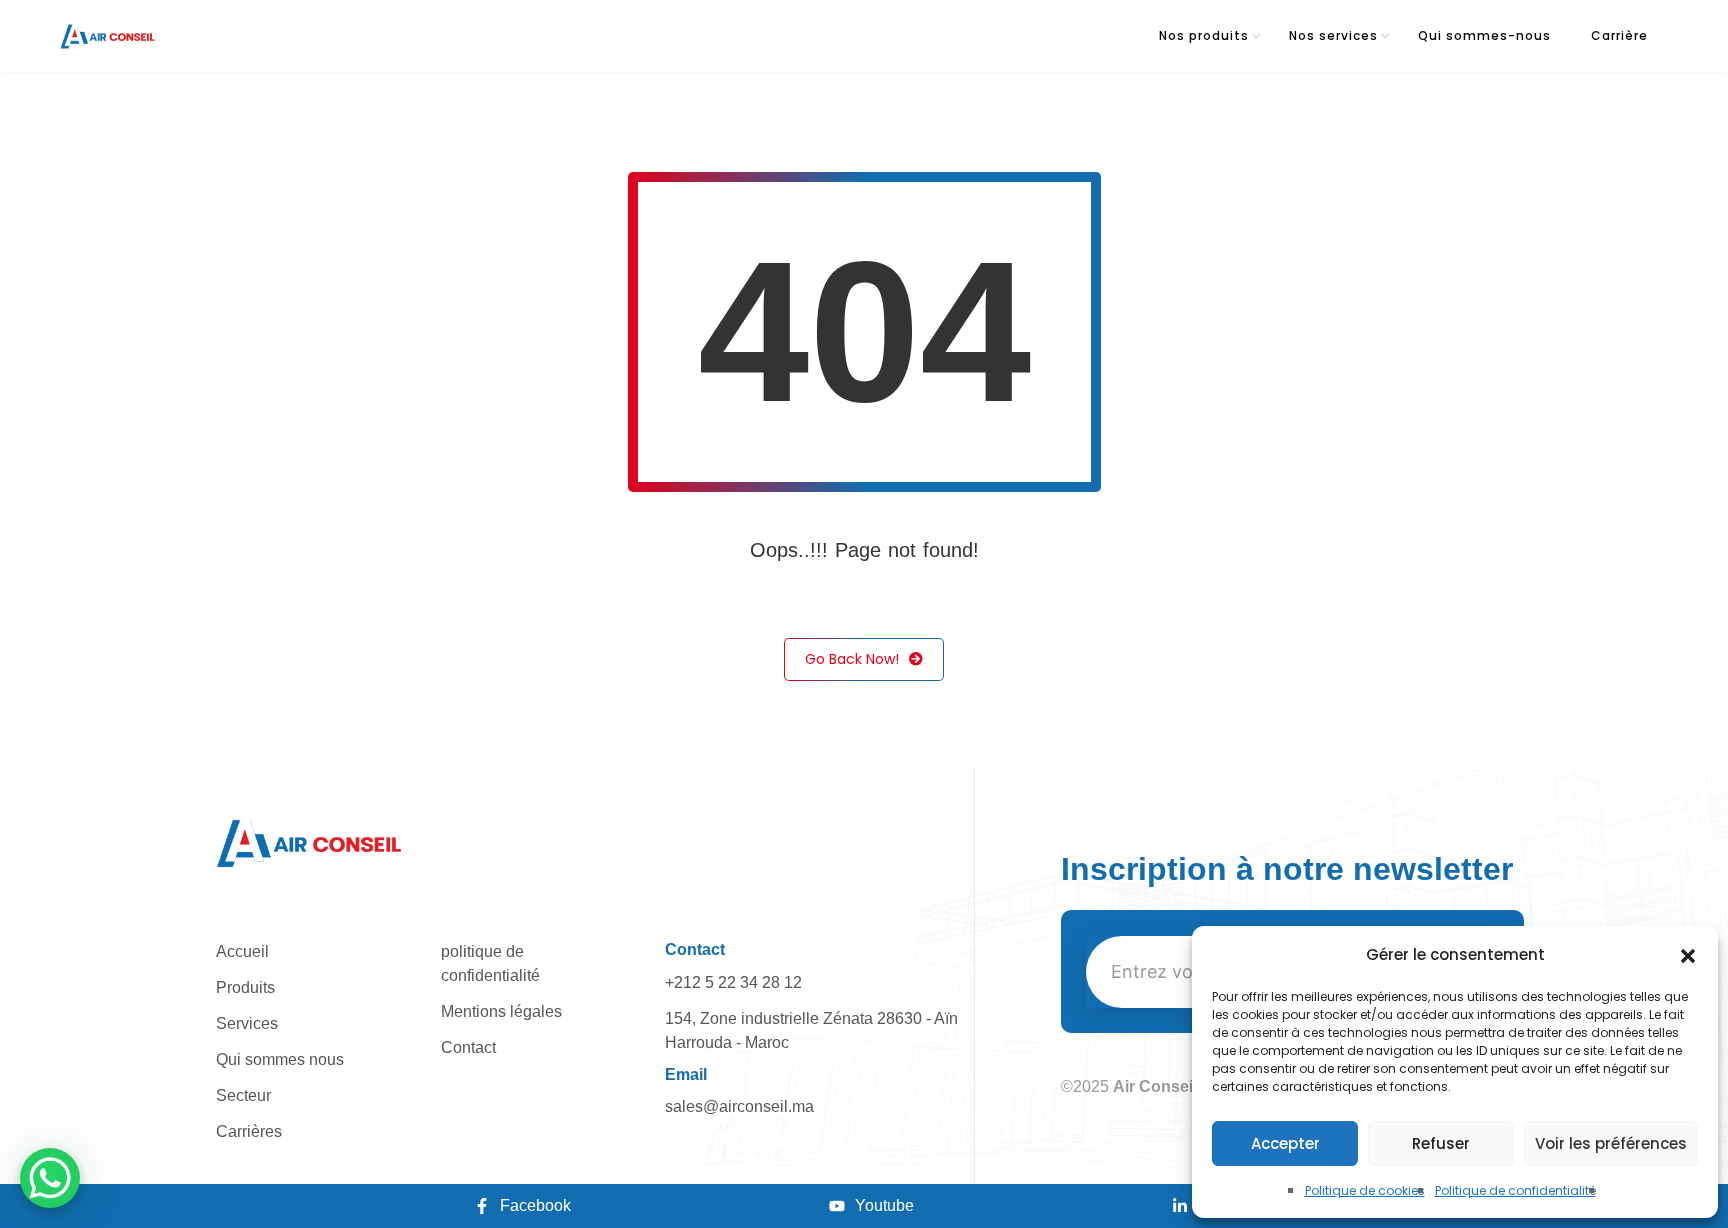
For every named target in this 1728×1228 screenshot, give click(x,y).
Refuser (1441, 1143)
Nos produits (1204, 35)
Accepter (1285, 1143)
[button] (1688, 955)
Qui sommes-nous (1484, 35)
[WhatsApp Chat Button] (50, 1178)
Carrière (1619, 35)
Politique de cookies (1365, 1190)
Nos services (1333, 35)
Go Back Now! (852, 659)
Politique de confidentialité (1515, 1190)
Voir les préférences (1611, 1143)
